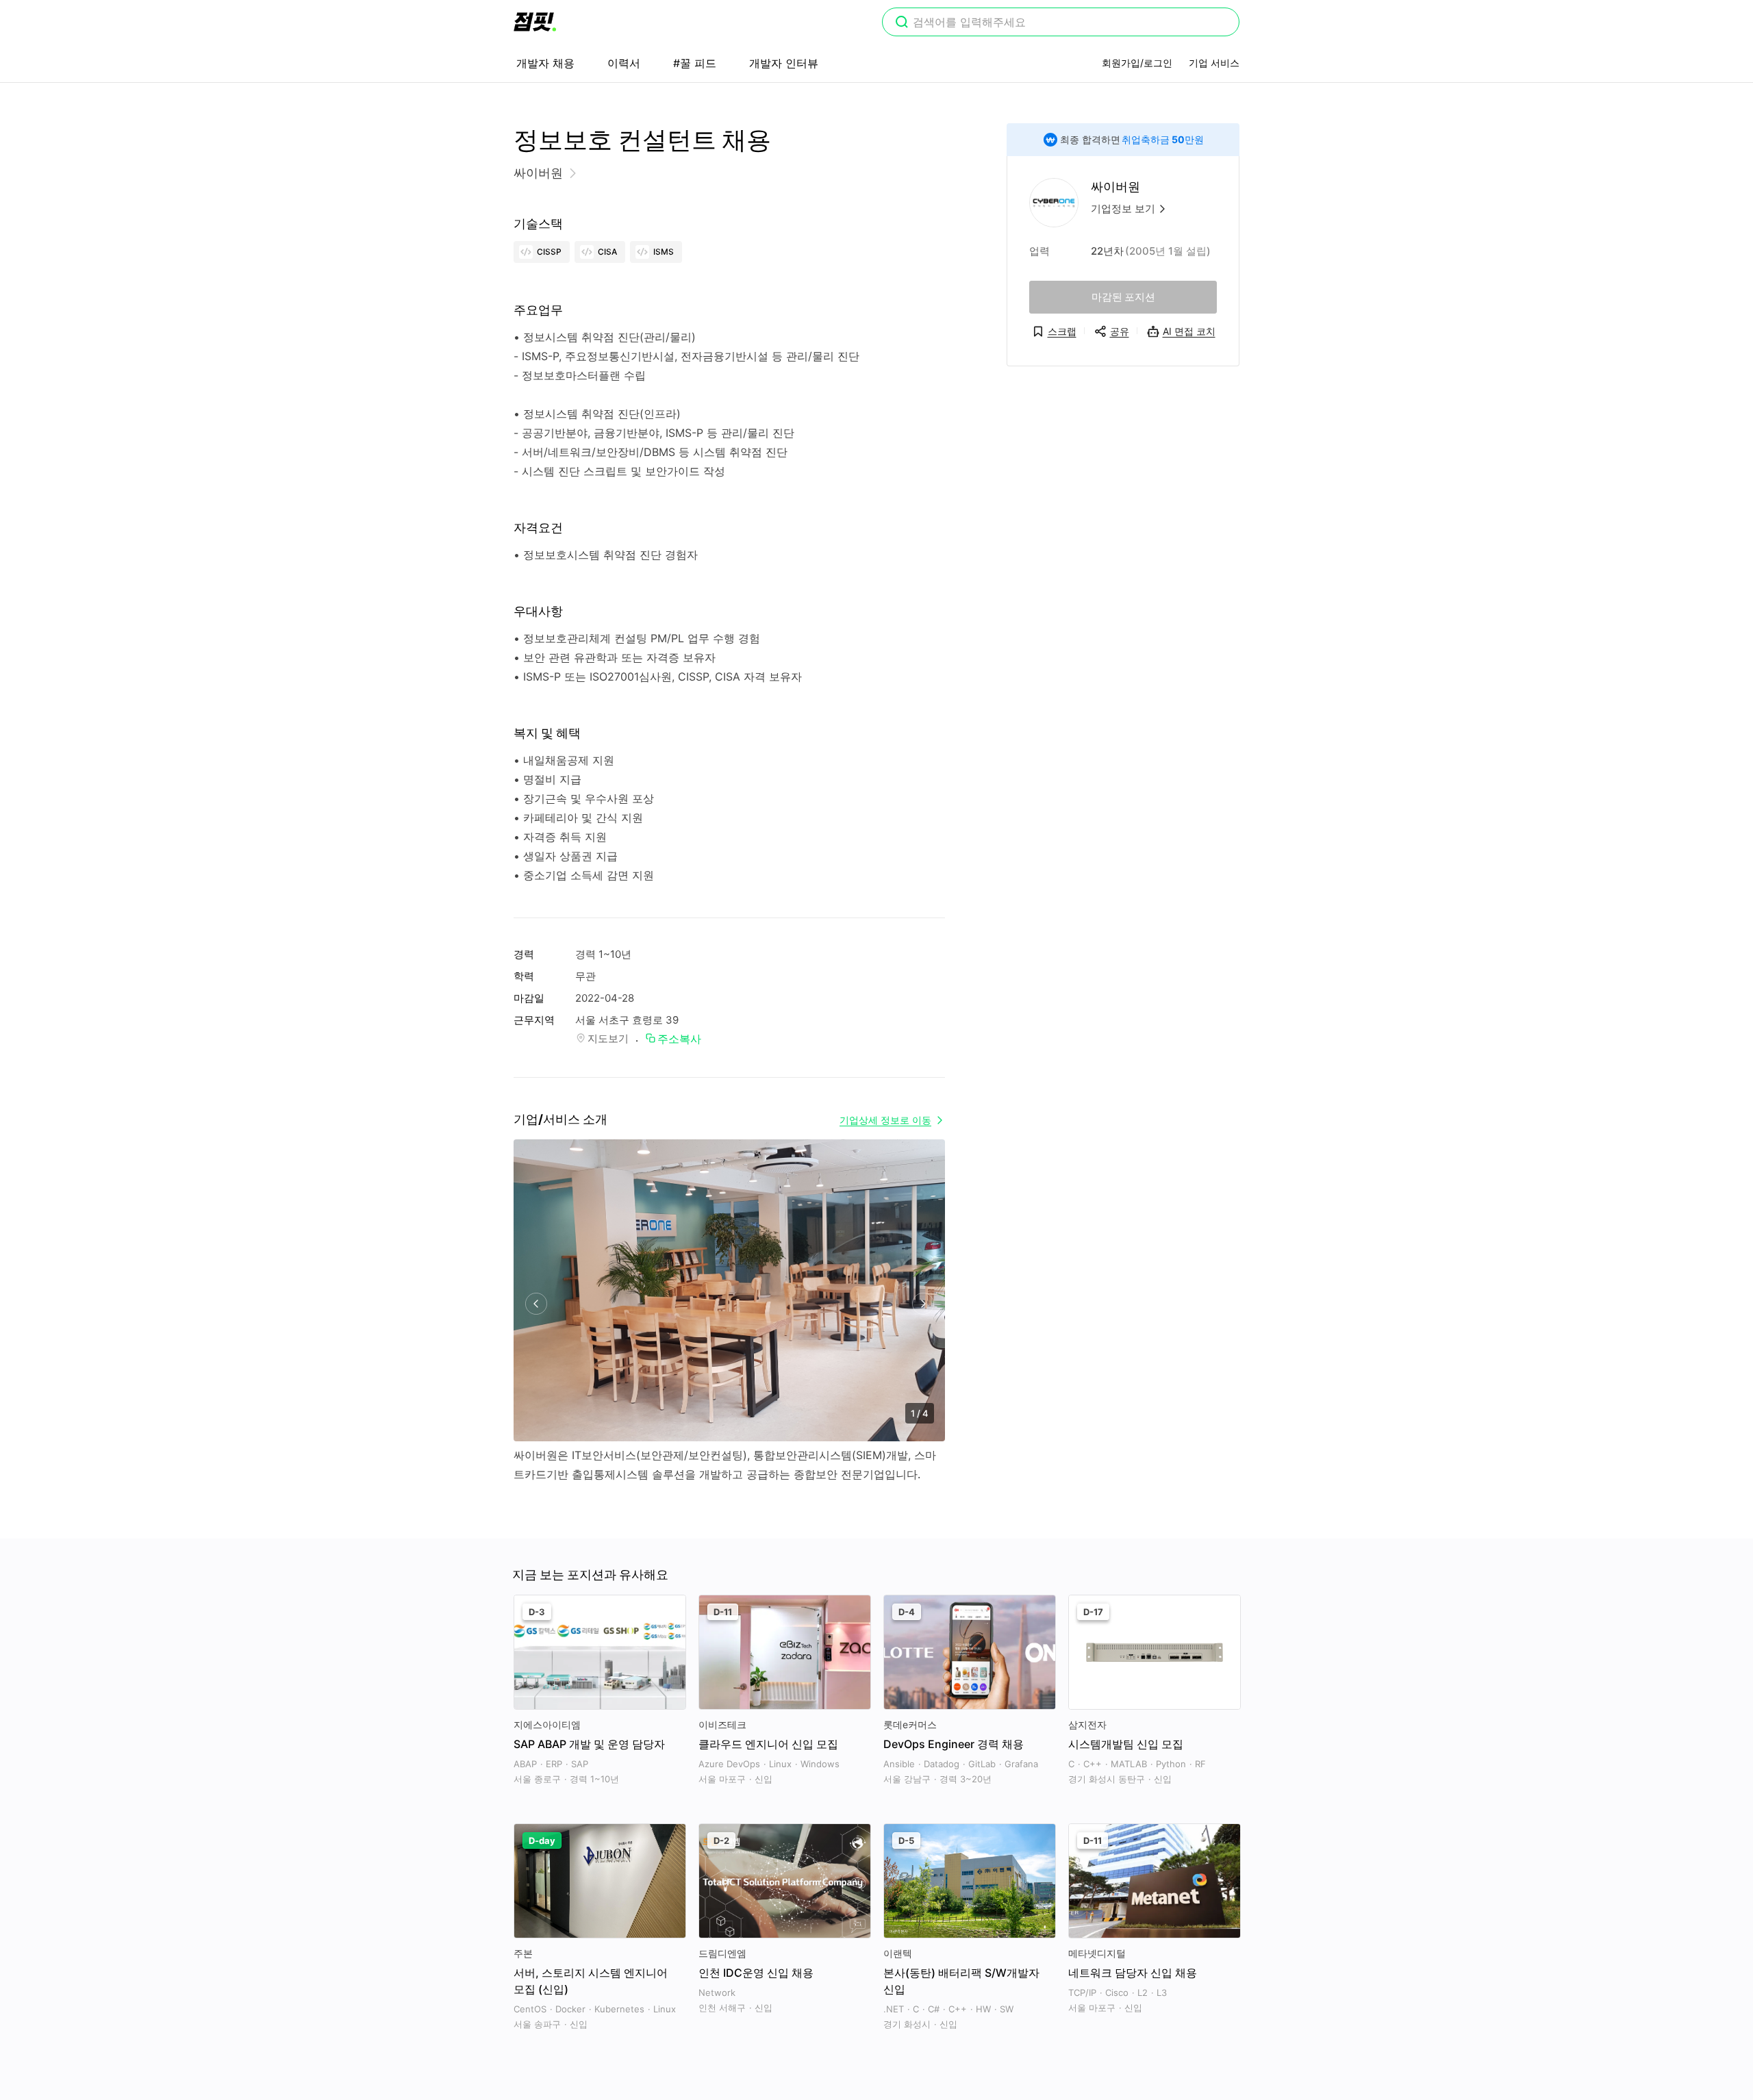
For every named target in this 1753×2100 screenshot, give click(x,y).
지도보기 (608, 1038)
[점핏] (535, 22)
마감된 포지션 (1123, 297)
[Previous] (536, 1304)
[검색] (902, 23)
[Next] (923, 1304)
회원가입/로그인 (1137, 63)
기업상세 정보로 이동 (885, 1120)
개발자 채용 (545, 63)
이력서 (624, 63)
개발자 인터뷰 (784, 63)
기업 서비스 (1214, 63)
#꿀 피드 (695, 63)
